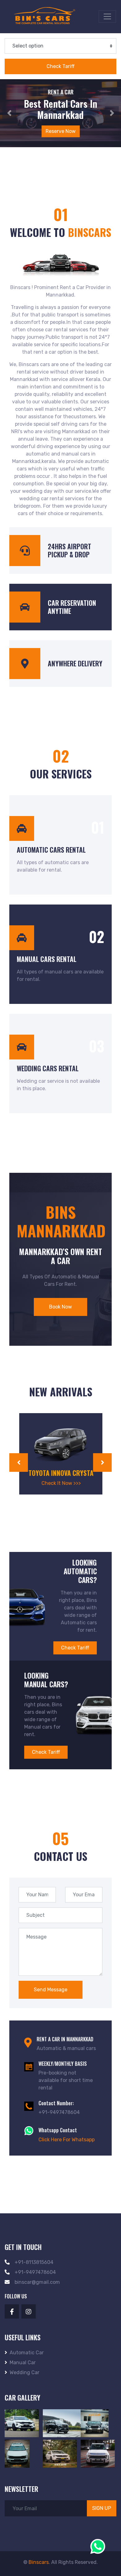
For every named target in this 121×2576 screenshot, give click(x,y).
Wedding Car (25, 2372)
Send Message (51, 1990)
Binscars (39, 2562)
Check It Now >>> (61, 1483)
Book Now (60, 1307)
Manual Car (23, 2363)
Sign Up (102, 2508)
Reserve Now (60, 131)
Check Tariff (75, 1648)
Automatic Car (27, 2353)
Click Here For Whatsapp (67, 2140)
